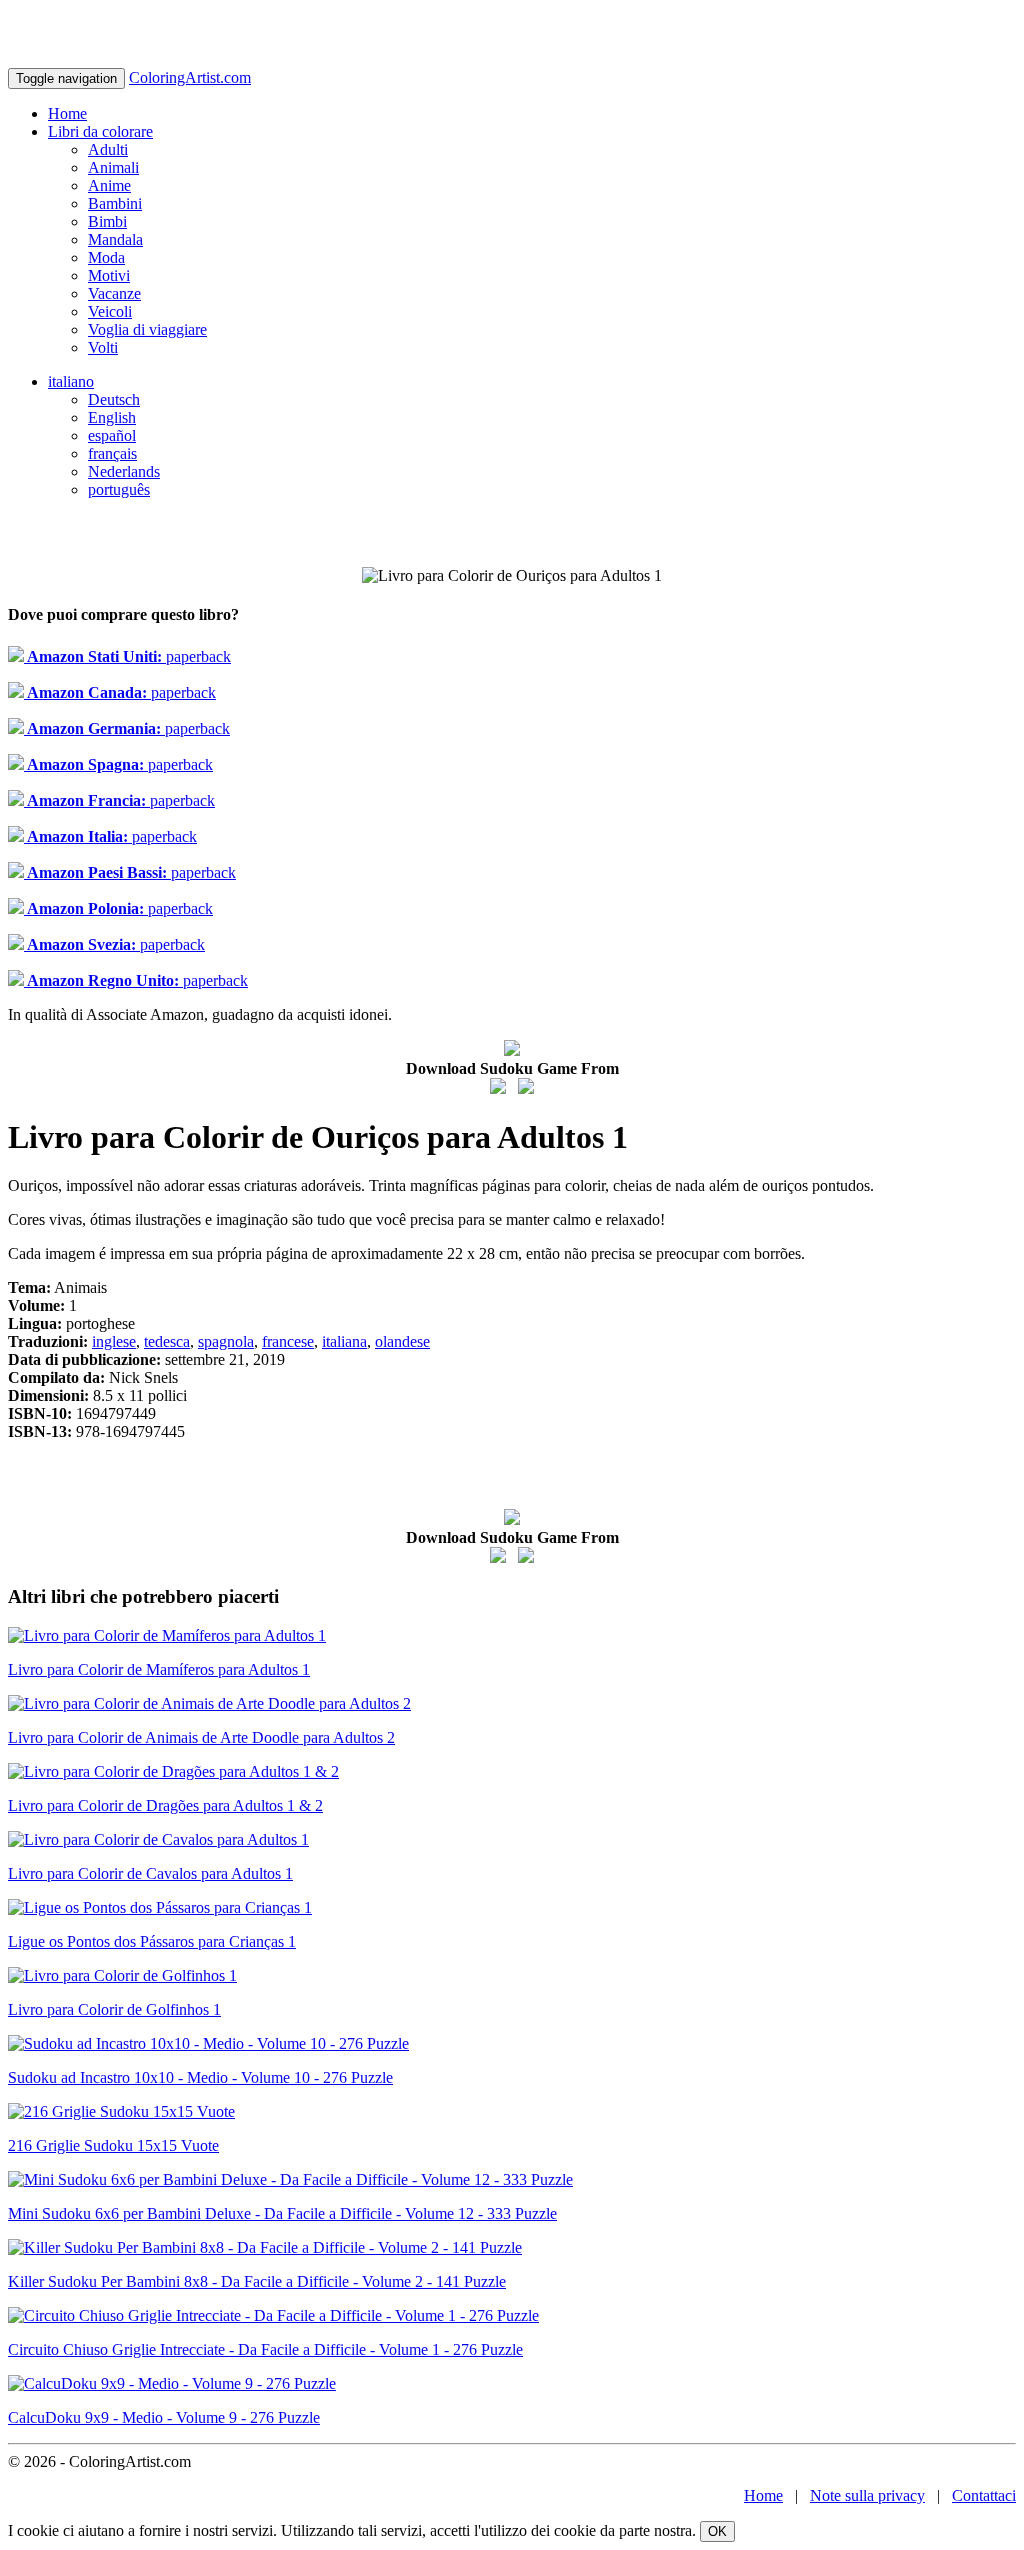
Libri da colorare (100, 131)
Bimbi (107, 221)
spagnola (226, 1341)
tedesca (167, 1341)
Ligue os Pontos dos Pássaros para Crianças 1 (152, 1941)
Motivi (109, 275)
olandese (402, 1341)
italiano (71, 381)
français (112, 453)
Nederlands (124, 471)
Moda (106, 257)
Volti (103, 347)
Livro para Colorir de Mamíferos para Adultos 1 (159, 1669)
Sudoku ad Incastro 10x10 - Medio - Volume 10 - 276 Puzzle (200, 2077)
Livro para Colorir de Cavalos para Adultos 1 (150, 1873)
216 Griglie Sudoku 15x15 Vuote (113, 2145)
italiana (344, 1341)
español (112, 435)
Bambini (115, 203)
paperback (127, 656)
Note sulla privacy (867, 2495)
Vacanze (114, 293)
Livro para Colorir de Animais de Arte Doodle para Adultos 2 (201, 1737)
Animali (113, 167)
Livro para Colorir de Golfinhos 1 (114, 2009)
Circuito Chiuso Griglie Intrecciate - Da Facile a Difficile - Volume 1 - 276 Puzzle (265, 2349)
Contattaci (984, 2495)
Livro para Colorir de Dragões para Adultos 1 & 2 (165, 1805)
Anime (109, 185)
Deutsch (114, 399)
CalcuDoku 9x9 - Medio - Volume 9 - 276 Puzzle (164, 2417)
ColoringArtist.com (190, 77)
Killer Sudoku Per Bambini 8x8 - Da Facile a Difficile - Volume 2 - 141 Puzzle (257, 2281)
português (119, 489)
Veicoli (110, 311)
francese (288, 1341)
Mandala (115, 239)
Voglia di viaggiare (147, 329)
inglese (114, 1341)
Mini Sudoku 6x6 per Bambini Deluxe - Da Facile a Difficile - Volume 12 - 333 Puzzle (282, 2213)
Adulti (108, 149)
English (112, 417)
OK (717, 2531)
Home (67, 113)
